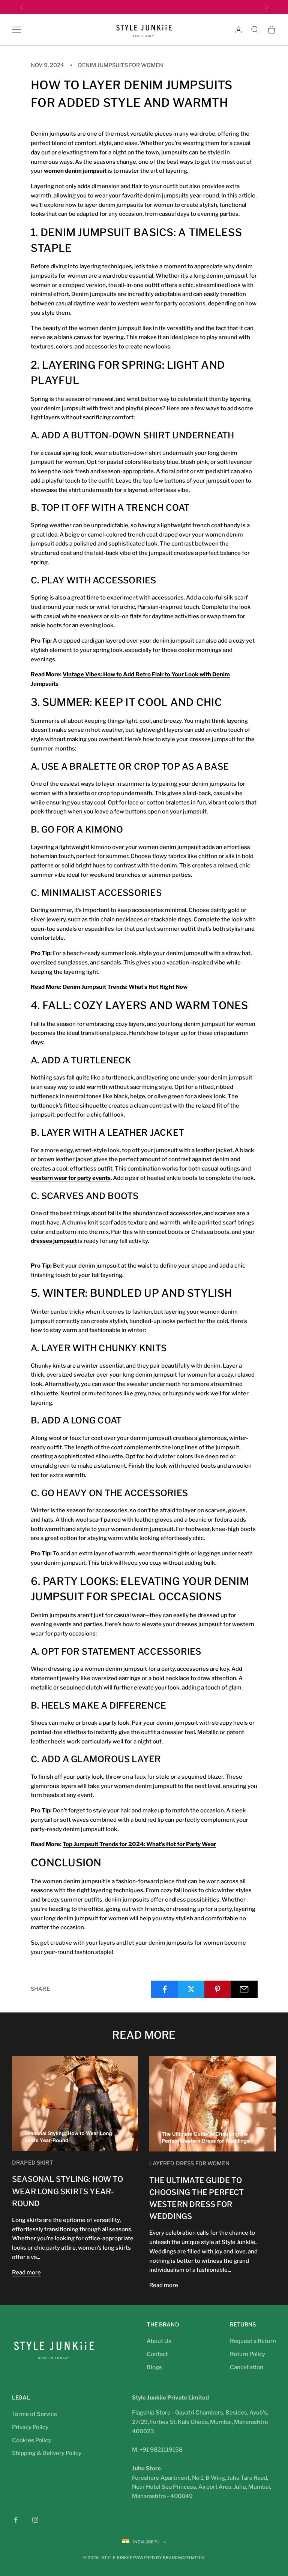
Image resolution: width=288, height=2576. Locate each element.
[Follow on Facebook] (16, 2520)
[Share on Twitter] (191, 1989)
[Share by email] (244, 1989)
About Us (159, 2341)
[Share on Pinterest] (218, 1989)
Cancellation (247, 2367)
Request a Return (253, 2341)
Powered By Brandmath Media (169, 2558)
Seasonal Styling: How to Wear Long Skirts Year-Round (67, 2191)
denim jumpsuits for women (121, 65)
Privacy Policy (30, 2427)
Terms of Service (34, 2414)
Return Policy (247, 2354)
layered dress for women (189, 2163)
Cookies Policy (31, 2440)
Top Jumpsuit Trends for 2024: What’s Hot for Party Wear (139, 1844)
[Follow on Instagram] (35, 2520)
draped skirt (32, 2163)
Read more (26, 2273)
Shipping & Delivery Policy (47, 2453)
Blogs (154, 2367)
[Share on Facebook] (165, 1989)
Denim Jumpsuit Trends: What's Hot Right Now (125, 987)
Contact (157, 2354)
